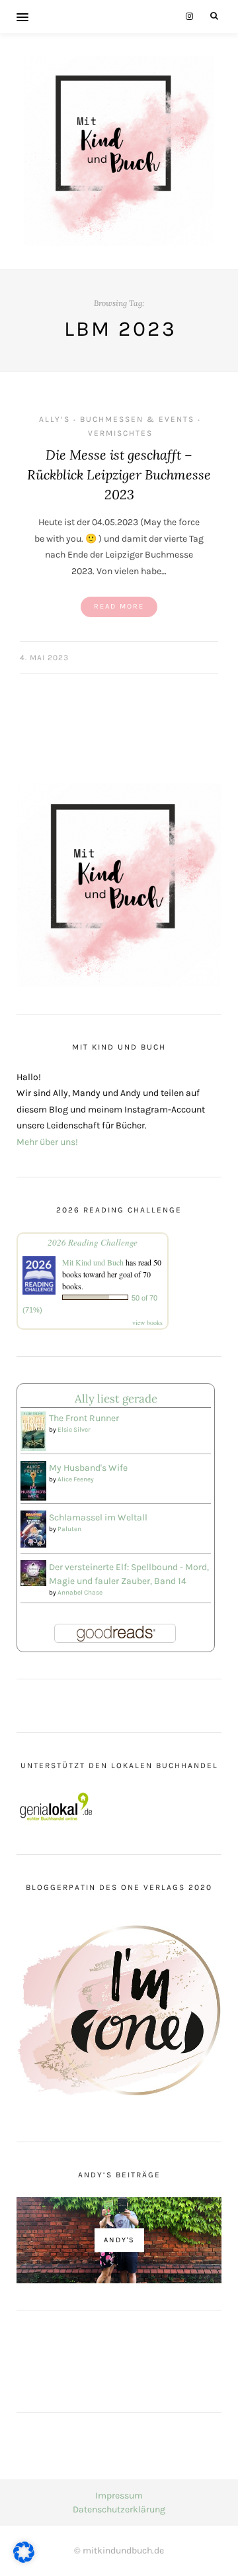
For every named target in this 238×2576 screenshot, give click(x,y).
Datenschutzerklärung (119, 2509)
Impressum (119, 2496)
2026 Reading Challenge (93, 1242)
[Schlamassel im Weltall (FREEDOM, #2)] (33, 1528)
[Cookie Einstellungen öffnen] (24, 2560)
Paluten (69, 1529)
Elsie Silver (74, 1430)
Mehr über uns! (47, 1142)
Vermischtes (120, 433)
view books (147, 1322)
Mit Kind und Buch (93, 1262)
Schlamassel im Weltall (98, 1517)
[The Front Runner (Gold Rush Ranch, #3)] (33, 1431)
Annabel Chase (80, 1593)
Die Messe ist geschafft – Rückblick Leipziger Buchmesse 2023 (119, 474)
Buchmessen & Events (137, 419)
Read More (119, 606)
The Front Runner (84, 1418)
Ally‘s (55, 419)
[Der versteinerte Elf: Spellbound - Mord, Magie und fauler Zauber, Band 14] (33, 1572)
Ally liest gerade (116, 1399)
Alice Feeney (76, 1479)
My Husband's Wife (88, 1468)
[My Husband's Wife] (33, 1480)
